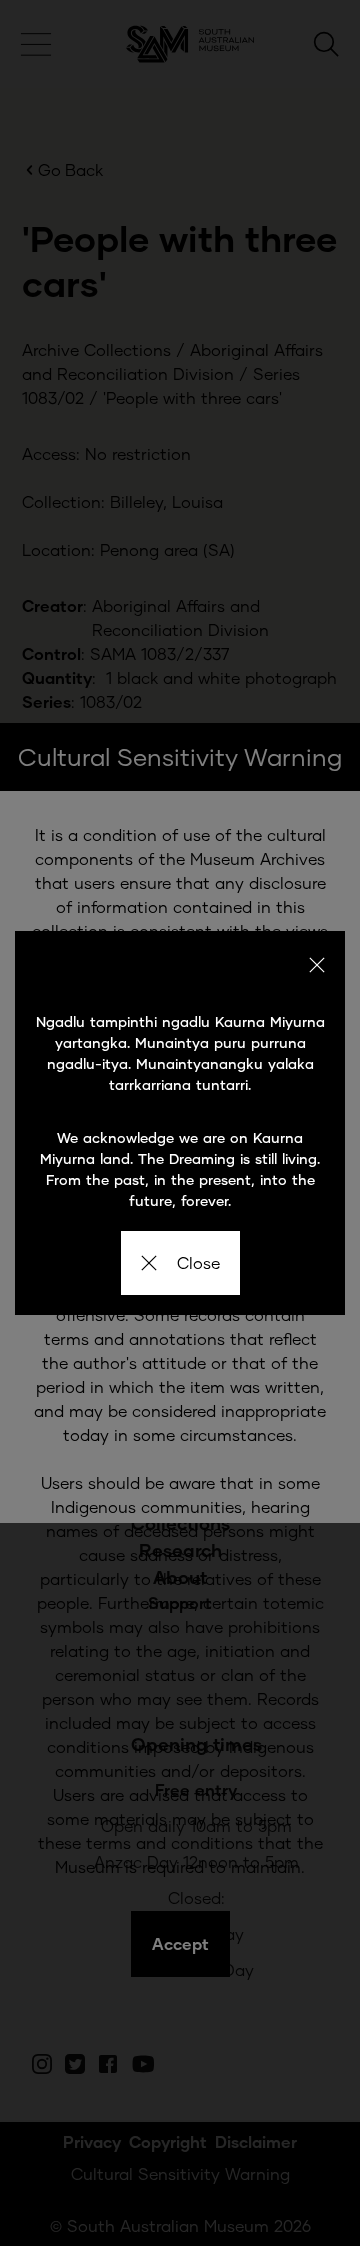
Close (198, 1262)
